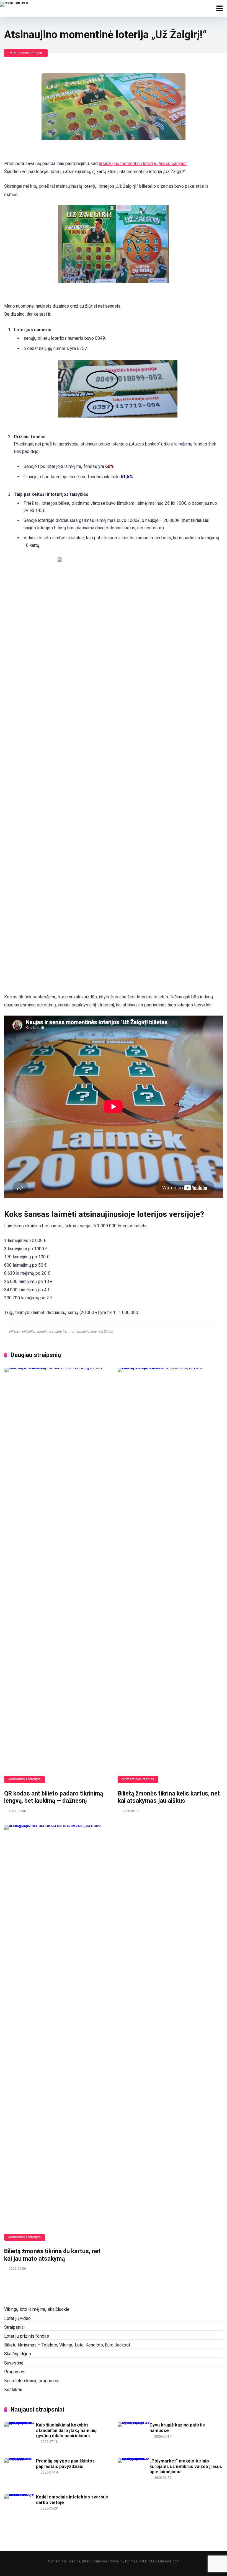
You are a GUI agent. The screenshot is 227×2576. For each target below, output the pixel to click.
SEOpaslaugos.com (164, 2561)
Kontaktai (13, 2390)
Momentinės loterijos (26, 53)
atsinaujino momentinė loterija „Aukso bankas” (143, 163)
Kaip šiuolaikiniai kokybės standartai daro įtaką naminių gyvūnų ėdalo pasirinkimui (66, 2430)
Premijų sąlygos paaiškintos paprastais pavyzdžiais (65, 2464)
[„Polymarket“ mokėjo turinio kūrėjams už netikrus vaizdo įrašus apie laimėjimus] (134, 2458)
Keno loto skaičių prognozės (32, 2381)
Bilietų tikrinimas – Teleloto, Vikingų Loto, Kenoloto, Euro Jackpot (67, 2345)
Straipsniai (14, 2327)
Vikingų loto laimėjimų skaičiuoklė (37, 2309)
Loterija (61, 1331)
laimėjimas (45, 1331)
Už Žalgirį (106, 1331)
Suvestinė (14, 2363)
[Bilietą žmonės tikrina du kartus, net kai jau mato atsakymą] (57, 2033)
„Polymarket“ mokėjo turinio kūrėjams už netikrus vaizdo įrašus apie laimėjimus (186, 2466)
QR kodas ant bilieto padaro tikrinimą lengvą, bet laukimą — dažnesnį (54, 1797)
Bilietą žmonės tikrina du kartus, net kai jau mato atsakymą (52, 2255)
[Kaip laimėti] (14, 4)
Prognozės (15, 2372)
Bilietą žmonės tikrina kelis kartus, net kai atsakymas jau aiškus (169, 1797)
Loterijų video (17, 2318)
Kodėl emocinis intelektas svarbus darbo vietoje (72, 2500)
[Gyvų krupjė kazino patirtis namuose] (134, 2422)
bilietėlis (28, 1331)
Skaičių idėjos (18, 2354)
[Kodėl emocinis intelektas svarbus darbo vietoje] (20, 2494)
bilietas (14, 1331)
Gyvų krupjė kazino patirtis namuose (177, 2428)
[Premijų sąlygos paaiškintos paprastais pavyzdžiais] (20, 2458)
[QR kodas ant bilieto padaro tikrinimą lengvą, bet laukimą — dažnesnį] (57, 1575)
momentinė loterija (82, 1331)
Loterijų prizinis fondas (27, 2336)
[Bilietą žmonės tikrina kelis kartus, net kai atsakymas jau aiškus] (170, 1575)
